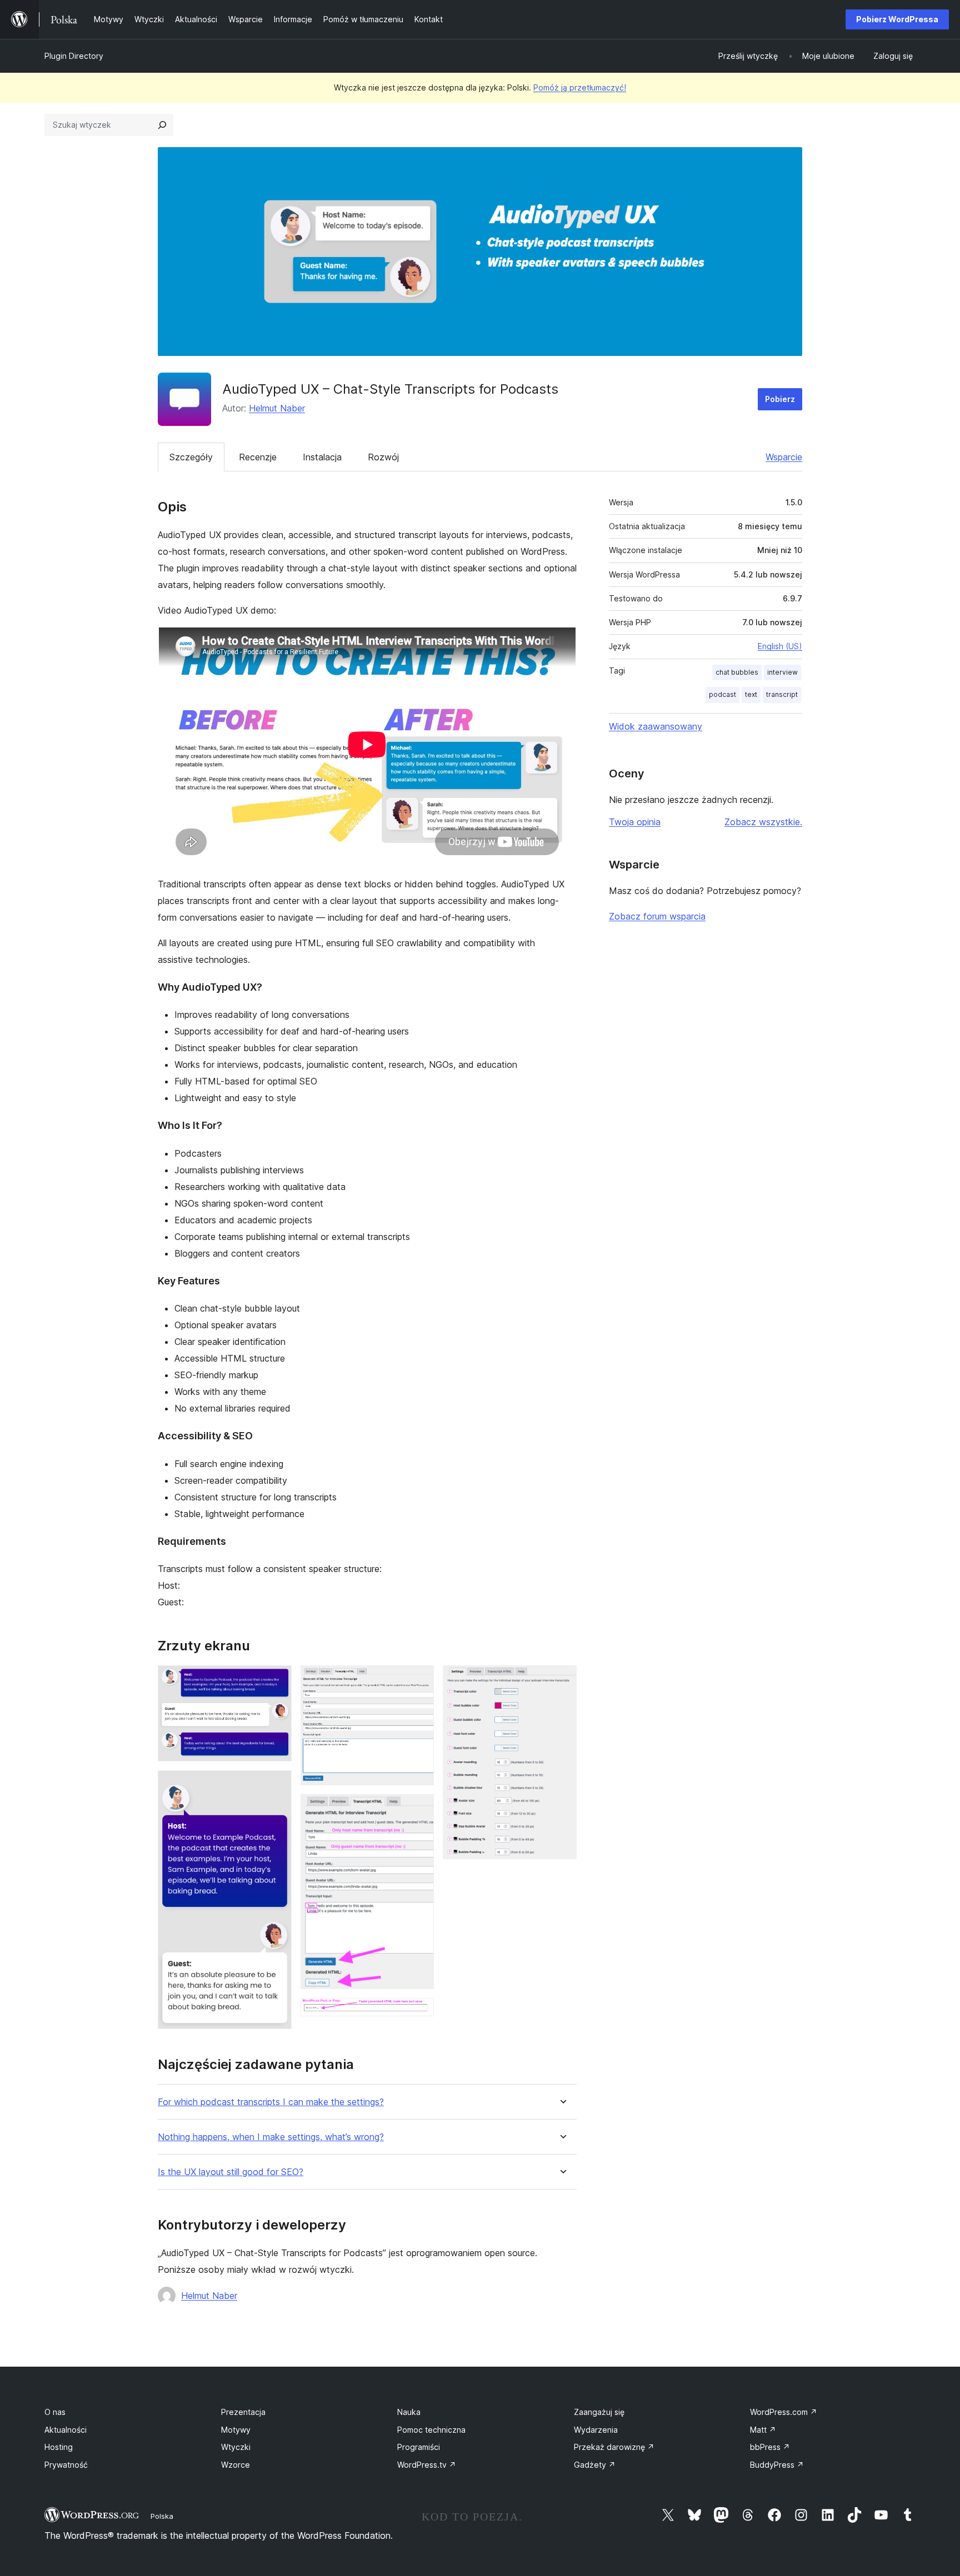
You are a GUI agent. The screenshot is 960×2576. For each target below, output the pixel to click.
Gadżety (595, 2465)
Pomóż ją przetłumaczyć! (580, 87)
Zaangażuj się (599, 2412)
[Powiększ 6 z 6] (562, 1680)
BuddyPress (777, 2465)
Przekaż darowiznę (614, 2447)
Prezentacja (243, 2412)
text (751, 694)
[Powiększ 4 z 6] (419, 1809)
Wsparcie (784, 457)
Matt (763, 2430)
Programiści (419, 2447)
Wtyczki (236, 2447)
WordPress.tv (427, 2465)
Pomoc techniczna (431, 2430)
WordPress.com (784, 2412)
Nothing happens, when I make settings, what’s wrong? (271, 2137)
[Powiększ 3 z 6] (419, 1680)
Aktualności (66, 2430)
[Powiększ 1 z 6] (277, 1680)
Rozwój (383, 457)
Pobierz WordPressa (897, 19)
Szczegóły (191, 457)
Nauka (409, 2412)
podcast (722, 694)
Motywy (236, 2430)
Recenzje (258, 457)
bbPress (770, 2447)
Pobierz (780, 399)
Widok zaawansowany (656, 726)
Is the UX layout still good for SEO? (231, 2172)
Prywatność (66, 2465)
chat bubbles (737, 672)
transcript (782, 694)
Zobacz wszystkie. (763, 822)
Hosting (59, 2447)
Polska (162, 2516)
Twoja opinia (635, 822)
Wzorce (236, 2465)
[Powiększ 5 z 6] (419, 2013)
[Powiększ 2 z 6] (277, 1785)
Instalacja (322, 457)
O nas (55, 2412)
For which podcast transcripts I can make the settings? (271, 2102)
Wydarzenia (596, 2430)
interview (782, 672)
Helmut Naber (277, 408)
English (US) (780, 646)
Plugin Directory (74, 56)
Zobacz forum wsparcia (657, 916)
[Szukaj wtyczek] (162, 125)
